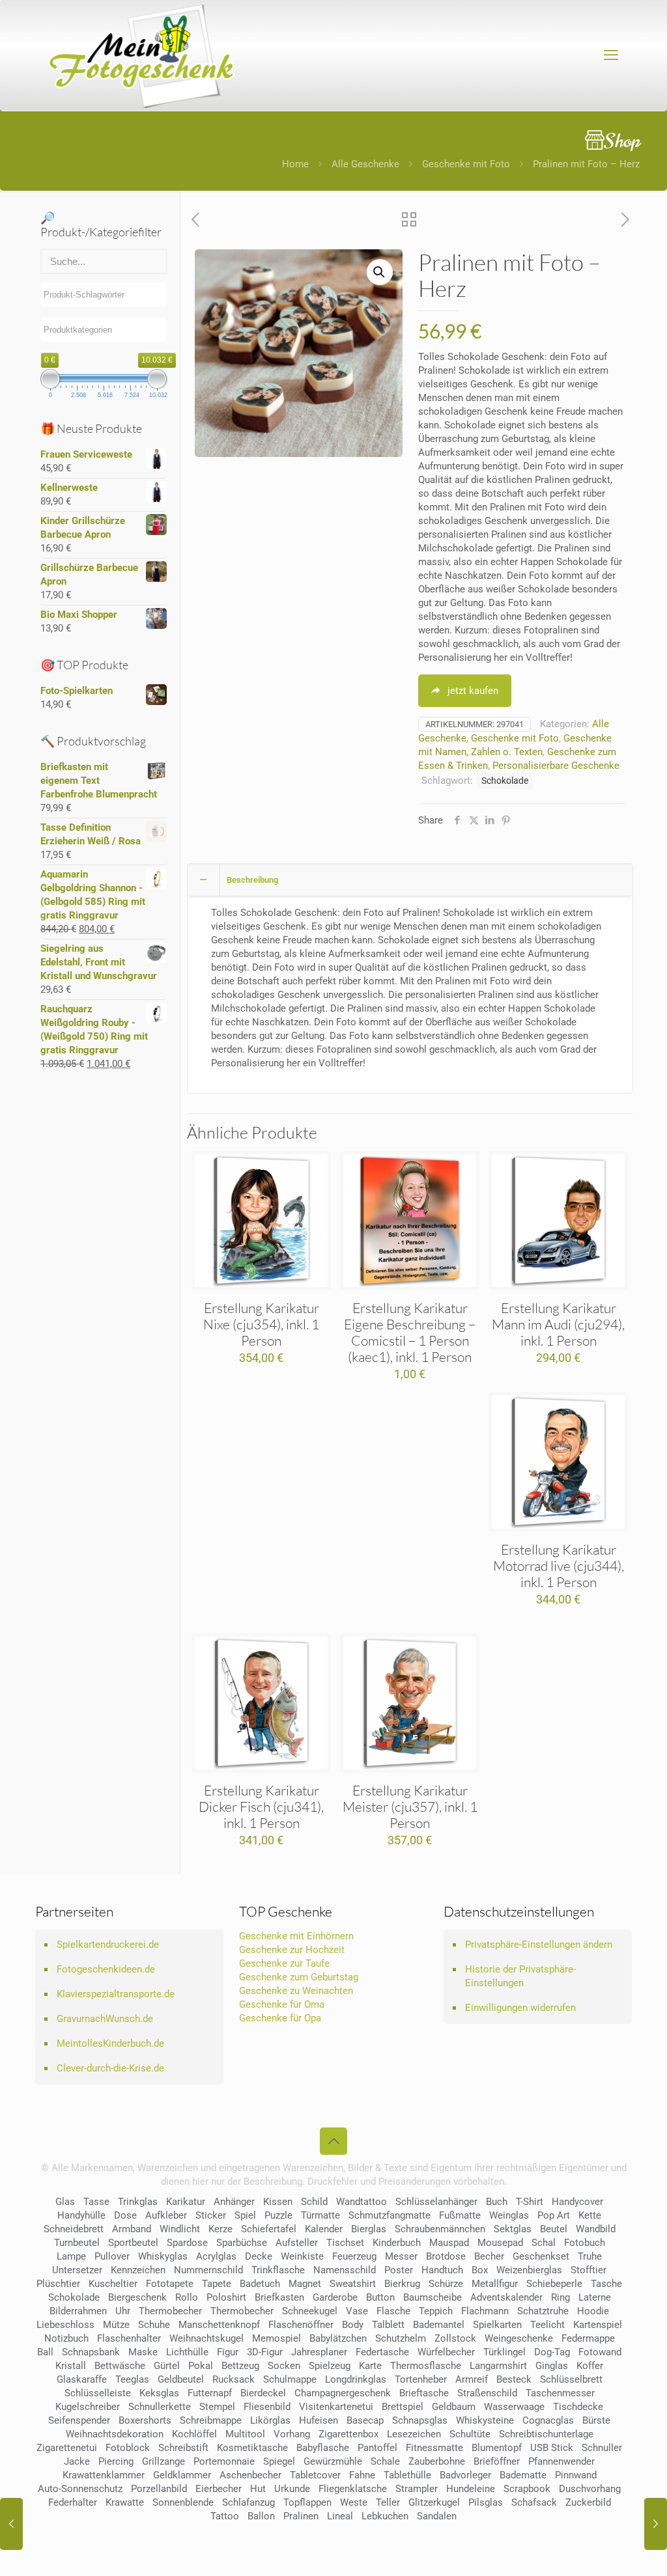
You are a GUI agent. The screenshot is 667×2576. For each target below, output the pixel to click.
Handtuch (442, 2270)
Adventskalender (506, 2297)
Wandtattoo (362, 2202)
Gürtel (167, 2366)
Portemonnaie (224, 2461)
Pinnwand (576, 2475)
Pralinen (301, 2516)
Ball (45, 2352)
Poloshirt (226, 2297)
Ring (561, 2297)
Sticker (211, 2215)
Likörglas (270, 2420)
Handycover (577, 2202)
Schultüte (470, 2434)
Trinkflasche (278, 2270)
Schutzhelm (401, 2338)
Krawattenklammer (104, 2475)
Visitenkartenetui (336, 2407)
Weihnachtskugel (206, 2338)
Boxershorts (145, 2420)
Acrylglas (216, 2256)
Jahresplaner (319, 2352)
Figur (228, 2352)
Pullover (112, 2256)
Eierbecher (219, 2489)
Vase (357, 2311)
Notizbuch (66, 2338)
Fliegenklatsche (353, 2489)
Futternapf (210, 2393)
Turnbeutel (77, 2243)
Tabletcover (315, 2475)
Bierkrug (402, 2284)
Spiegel (279, 2461)
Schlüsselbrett (571, 2379)
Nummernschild (208, 2270)
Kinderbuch (397, 2243)
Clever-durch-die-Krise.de (110, 2068)
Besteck (514, 2379)
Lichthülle (187, 2352)
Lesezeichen (414, 2434)
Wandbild (596, 2229)
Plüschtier (58, 2284)
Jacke (77, 2461)
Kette (590, 2215)
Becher (489, 2256)
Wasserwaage (514, 2407)
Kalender (324, 2229)
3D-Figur (265, 2352)
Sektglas (513, 2229)
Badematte (523, 2475)
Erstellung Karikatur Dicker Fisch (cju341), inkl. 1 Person (261, 1807)
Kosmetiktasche (252, 2448)
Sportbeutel (133, 2243)
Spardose (187, 2243)
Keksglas (159, 2393)
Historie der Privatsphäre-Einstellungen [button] (520, 1976)
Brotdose (446, 2256)
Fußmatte (460, 2215)
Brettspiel (403, 2407)
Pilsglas (486, 2502)
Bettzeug (240, 2366)
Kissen (278, 2202)
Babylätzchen (338, 2338)
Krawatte (125, 2502)
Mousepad (500, 2243)
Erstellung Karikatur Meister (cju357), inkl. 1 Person (410, 1807)
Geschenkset (541, 2256)
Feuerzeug (354, 2256)
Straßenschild (487, 2393)
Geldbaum (454, 2407)
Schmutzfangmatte (390, 2215)
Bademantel (439, 2325)
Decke (259, 2256)
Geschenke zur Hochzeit (292, 1950)
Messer (401, 2256)
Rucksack (234, 2379)
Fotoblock (128, 2448)
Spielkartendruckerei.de (108, 1945)
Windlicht (180, 2229)
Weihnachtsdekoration (115, 2434)
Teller (388, 2502)
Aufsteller (297, 2243)
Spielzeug (330, 2366)
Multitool (245, 2434)
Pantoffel (377, 2448)
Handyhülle (81, 2215)
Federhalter (73, 2502)
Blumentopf (497, 2448)
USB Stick (552, 2448)
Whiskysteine (485, 2420)
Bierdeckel (263, 2393)
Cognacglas (548, 2420)
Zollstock (455, 2338)
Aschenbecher (250, 2475)
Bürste (596, 2420)
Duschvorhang (590, 2489)
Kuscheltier (113, 2284)
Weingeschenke (519, 2338)
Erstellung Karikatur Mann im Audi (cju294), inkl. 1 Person (558, 1324)
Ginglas (552, 2366)
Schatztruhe (543, 2311)
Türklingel (504, 2352)
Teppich (436, 2311)
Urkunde (292, 2489)
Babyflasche (323, 2448)
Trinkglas (138, 2202)
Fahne (362, 2475)
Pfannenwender (561, 2461)
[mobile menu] (611, 55)
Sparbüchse (242, 2243)
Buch (497, 2202)
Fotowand (600, 2352)
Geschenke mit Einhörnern (296, 1936)
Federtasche (382, 2352)
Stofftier (589, 2270)
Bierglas (369, 2229)
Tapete (217, 2284)
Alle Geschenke (365, 164)
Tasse (96, 2202)
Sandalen (437, 2516)
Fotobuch (585, 2243)
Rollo (187, 2297)
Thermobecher (170, 2311)
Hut (258, 2489)
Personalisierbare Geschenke (556, 766)
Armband (132, 2229)
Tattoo (225, 2516)
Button (380, 2297)
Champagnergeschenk (343, 2393)
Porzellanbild (159, 2489)
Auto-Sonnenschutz (80, 2489)
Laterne (595, 2297)
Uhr (123, 2311)
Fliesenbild (267, 2407)
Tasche (606, 2284)
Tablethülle (407, 2475)
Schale (385, 2461)
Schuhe (154, 2325)
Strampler (417, 2489)
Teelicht (547, 2325)
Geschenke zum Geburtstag (299, 1977)
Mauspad (449, 2243)
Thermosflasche (426, 2366)
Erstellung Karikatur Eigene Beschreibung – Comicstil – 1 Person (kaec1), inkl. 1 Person (410, 1332)
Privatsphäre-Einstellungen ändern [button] (539, 1945)
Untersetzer (77, 2270)
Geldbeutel (181, 2379)
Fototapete (170, 2284)
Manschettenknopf (219, 2325)
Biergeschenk (137, 2297)
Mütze (116, 2325)
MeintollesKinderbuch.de (110, 2043)
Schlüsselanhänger (436, 2202)
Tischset (345, 2243)
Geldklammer (182, 2475)
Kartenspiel (598, 2325)
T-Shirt (530, 2202)
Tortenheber (421, 2379)
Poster (399, 2270)
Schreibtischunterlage (546, 2434)
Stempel (217, 2407)
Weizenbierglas (529, 2270)
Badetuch (260, 2284)
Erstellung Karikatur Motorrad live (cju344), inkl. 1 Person (559, 1566)
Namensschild (345, 2270)
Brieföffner (497, 2461)
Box (480, 2270)
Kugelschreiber (88, 2407)
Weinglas (509, 2215)
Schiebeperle (554, 2284)
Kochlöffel (194, 2434)
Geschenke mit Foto (466, 164)
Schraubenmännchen (440, 2229)
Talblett (388, 2325)
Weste (354, 2502)
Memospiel (277, 2338)
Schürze (446, 2284)
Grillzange (163, 2461)
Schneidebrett (74, 2229)
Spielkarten (497, 2325)
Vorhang (292, 2434)
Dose (125, 2215)
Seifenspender (79, 2420)
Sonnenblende (183, 2502)
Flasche (393, 2311)
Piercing (116, 2461)
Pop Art (554, 2215)
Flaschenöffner (301, 2325)
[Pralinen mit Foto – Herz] (11, 2524)
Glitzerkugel (434, 2502)
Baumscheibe (433, 2297)
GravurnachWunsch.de (105, 2019)
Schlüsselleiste (98, 2393)
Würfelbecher (446, 2352)
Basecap (365, 2420)
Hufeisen (319, 2420)
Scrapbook (527, 2489)
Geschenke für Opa (280, 2018)
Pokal (201, 2366)
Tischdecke (578, 2407)
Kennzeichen (138, 2270)
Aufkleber (166, 2215)
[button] (380, 272)
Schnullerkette (160, 2407)
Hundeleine (471, 2489)
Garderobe (335, 2297)
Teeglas (132, 2379)
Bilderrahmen (78, 2311)
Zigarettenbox (348, 2434)
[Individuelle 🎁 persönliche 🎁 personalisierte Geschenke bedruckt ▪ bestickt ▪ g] (141, 55)
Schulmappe (290, 2379)
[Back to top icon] (333, 2141)
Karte (370, 2366)
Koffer (590, 2366)
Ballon (261, 2516)
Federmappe (588, 2338)
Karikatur (186, 2202)
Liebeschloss (65, 2325)
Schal (544, 2243)
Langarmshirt (498, 2366)
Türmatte (320, 2215)
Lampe (71, 2256)
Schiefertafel (269, 2229)
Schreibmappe (211, 2420)
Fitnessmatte (434, 2448)
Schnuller (602, 2448)
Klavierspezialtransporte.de (116, 1994)
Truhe (590, 2256)
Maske (143, 2352)
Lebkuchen (385, 2516)
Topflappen (307, 2502)
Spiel (245, 2215)
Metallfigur (495, 2284)
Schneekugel (310, 2311)
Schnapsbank (91, 2352)
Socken (284, 2366)
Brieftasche (424, 2393)
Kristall (71, 2366)
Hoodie (593, 2311)
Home (295, 164)
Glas (65, 2202)
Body (353, 2325)
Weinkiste (302, 2256)
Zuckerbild (588, 2502)
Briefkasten (279, 2297)
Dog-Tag (552, 2352)
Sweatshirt (353, 2284)
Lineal (340, 2516)
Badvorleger (465, 2475)
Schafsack (534, 2502)
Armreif (472, 2379)
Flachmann (485, 2311)
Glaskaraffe (82, 2379)
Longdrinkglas (356, 2379)
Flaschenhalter (129, 2338)
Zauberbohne (437, 2461)
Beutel (554, 2229)
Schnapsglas (420, 2420)
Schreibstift (183, 2448)
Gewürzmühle (333, 2461)
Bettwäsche (120, 2366)
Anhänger (234, 2202)
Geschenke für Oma (282, 2004)
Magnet (305, 2284)
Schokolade (505, 781)
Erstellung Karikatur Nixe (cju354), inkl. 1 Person (261, 1324)
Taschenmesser (560, 2393)
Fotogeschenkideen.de (106, 1969)
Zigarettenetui (67, 2448)
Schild (314, 2202)
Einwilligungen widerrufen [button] (520, 2008)
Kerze (220, 2229)
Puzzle (278, 2215)
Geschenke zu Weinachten (296, 1991)
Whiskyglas (163, 2256)
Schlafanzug (248, 2502)
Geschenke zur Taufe (284, 1963)
